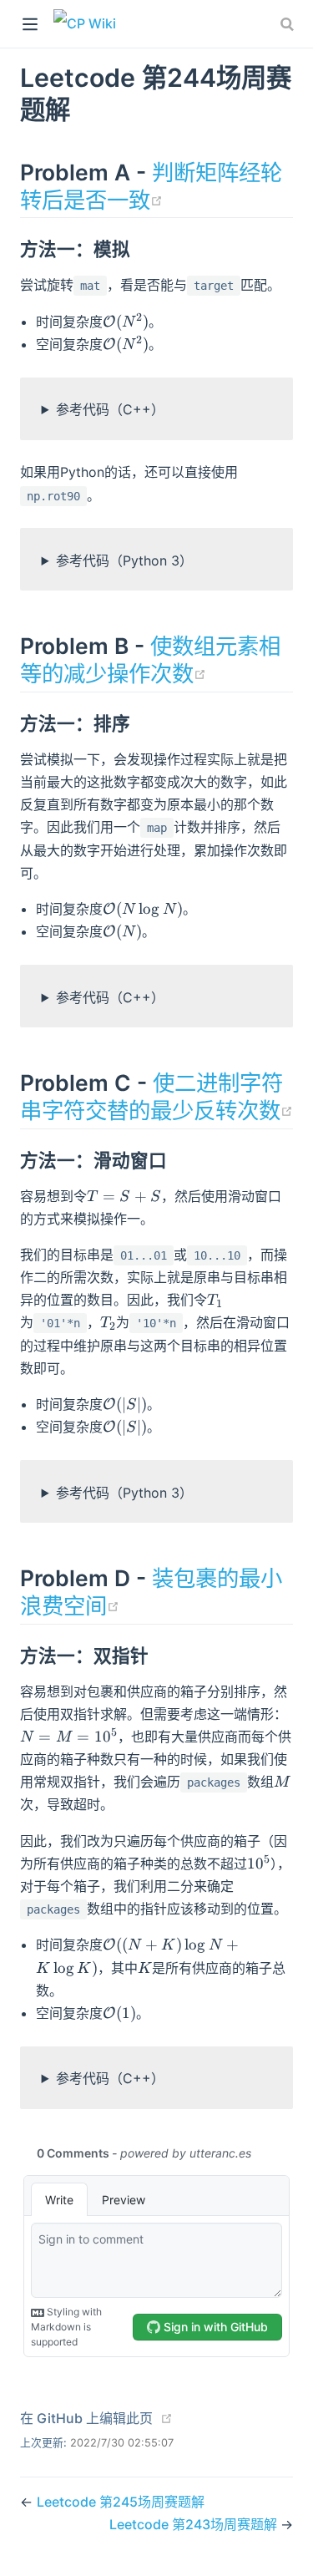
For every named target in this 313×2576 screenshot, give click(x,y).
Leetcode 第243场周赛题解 (195, 2524)
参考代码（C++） (110, 409)
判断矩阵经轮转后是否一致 (151, 186)
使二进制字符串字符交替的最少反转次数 (156, 1096)
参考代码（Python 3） (124, 560)
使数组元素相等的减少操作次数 (150, 659)
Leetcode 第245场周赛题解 (121, 2502)
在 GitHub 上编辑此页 (86, 2418)
